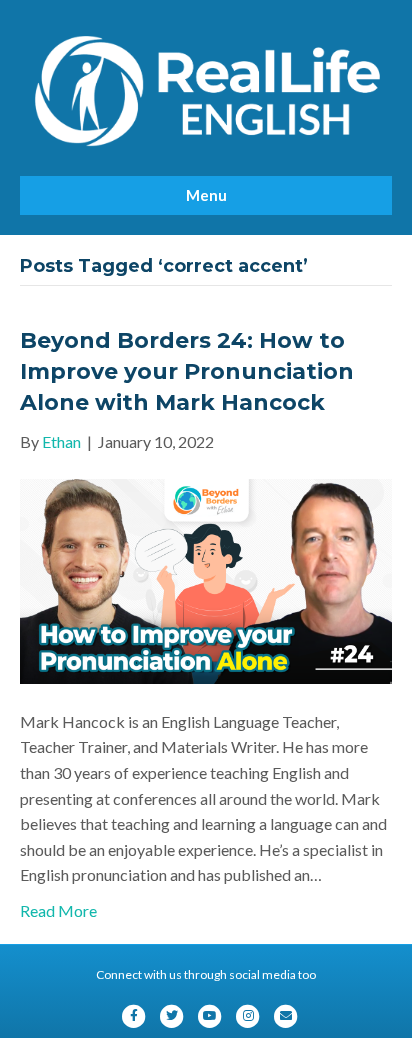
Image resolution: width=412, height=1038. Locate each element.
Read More (58, 910)
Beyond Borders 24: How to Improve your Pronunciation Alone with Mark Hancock (187, 371)
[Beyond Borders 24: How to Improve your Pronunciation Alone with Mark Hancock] (206, 579)
